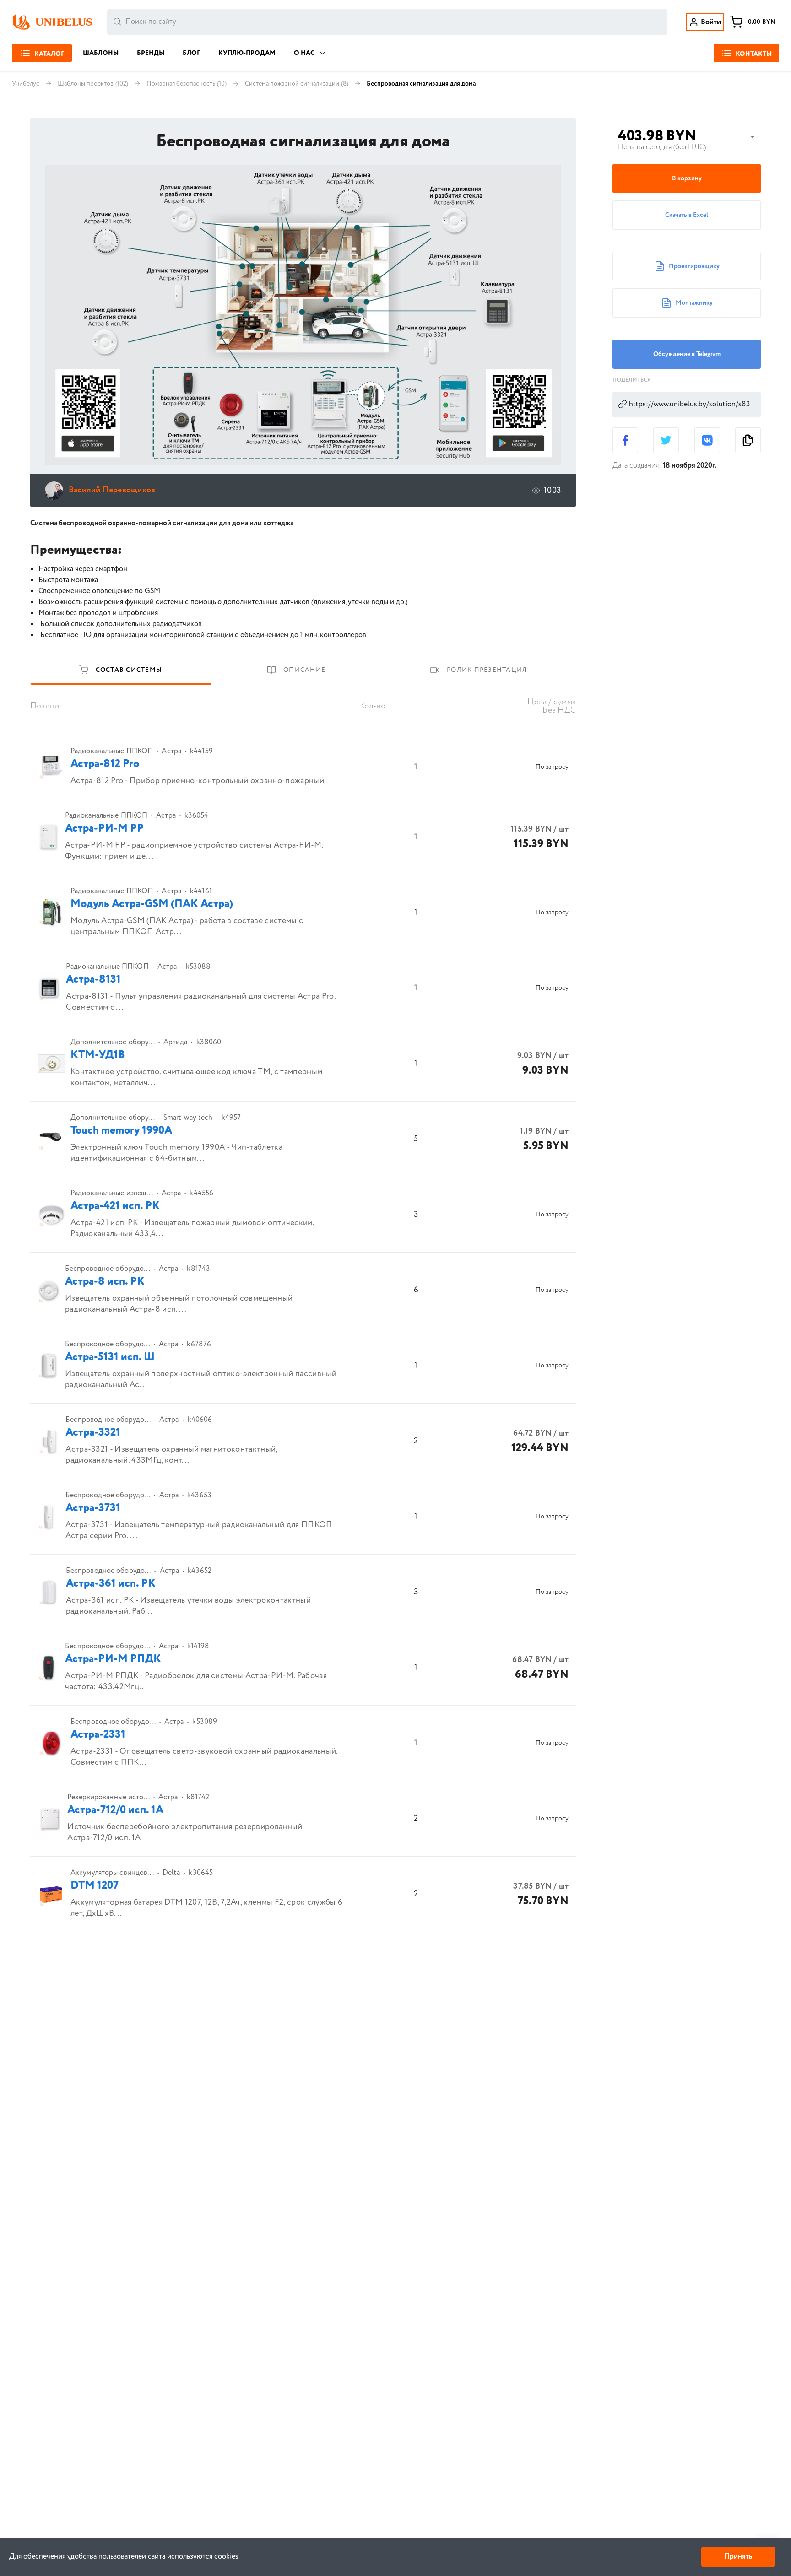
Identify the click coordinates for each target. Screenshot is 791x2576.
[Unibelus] (52, 22)
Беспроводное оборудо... (108, 1269)
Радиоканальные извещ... (112, 1193)
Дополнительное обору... (113, 1042)
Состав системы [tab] (129, 670)
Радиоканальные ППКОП (112, 751)
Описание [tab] (304, 670)
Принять (738, 2557)
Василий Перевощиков (112, 490)
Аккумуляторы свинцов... (112, 1873)
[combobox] (387, 22)
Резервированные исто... (108, 1798)
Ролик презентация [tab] (487, 670)
